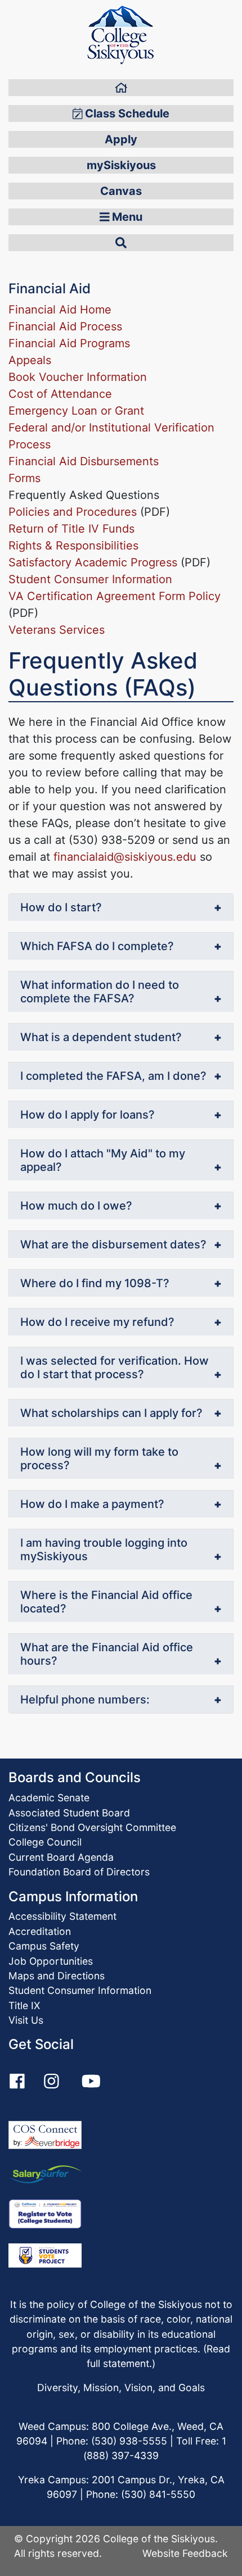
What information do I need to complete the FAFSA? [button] (100, 992)
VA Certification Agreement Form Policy (115, 596)
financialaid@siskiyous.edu (125, 857)
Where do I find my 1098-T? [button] (95, 1283)
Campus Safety (44, 1946)
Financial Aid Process (65, 326)
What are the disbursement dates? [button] (113, 1244)
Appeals (30, 360)
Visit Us (26, 2020)
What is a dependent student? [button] (101, 1037)
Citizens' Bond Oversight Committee (92, 1827)
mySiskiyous (121, 165)
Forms (24, 478)
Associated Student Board (69, 1813)
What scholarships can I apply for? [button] (111, 1413)
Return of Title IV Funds (71, 529)
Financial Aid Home (60, 310)
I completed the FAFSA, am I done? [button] (113, 1076)
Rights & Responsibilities (73, 546)
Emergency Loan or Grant (76, 411)
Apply (121, 139)
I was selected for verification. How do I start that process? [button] (115, 1367)
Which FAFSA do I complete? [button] (97, 946)
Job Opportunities (51, 1961)
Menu (126, 217)
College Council (45, 1842)
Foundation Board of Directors (79, 1872)
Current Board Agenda (61, 1857)
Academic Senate (49, 1798)
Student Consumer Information (90, 579)
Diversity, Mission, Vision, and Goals (121, 2388)
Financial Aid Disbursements (84, 461)
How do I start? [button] (61, 907)
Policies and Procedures (73, 512)
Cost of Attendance (60, 394)
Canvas (121, 191)
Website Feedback (185, 2553)
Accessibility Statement (62, 1916)
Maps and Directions (57, 1976)
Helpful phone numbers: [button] (85, 1700)
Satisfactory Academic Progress (93, 562)
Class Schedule (126, 113)
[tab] (121, 908)
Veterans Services (57, 630)
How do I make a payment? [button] (92, 1504)
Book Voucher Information (78, 377)
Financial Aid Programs (69, 343)
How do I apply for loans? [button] (88, 1115)
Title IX (24, 2005)
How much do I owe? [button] (76, 1206)
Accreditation (40, 1931)
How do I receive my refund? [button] (97, 1322)
